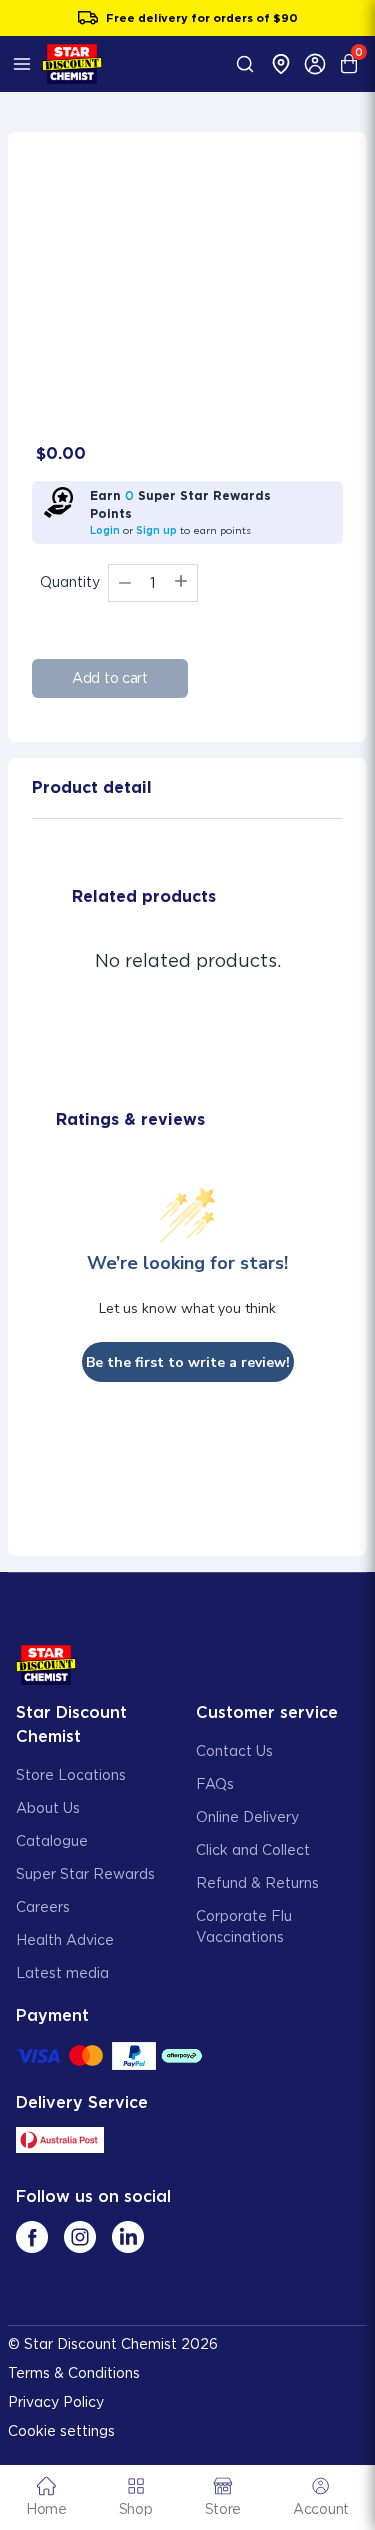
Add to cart (110, 678)
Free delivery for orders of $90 (202, 18)
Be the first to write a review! (188, 1362)
